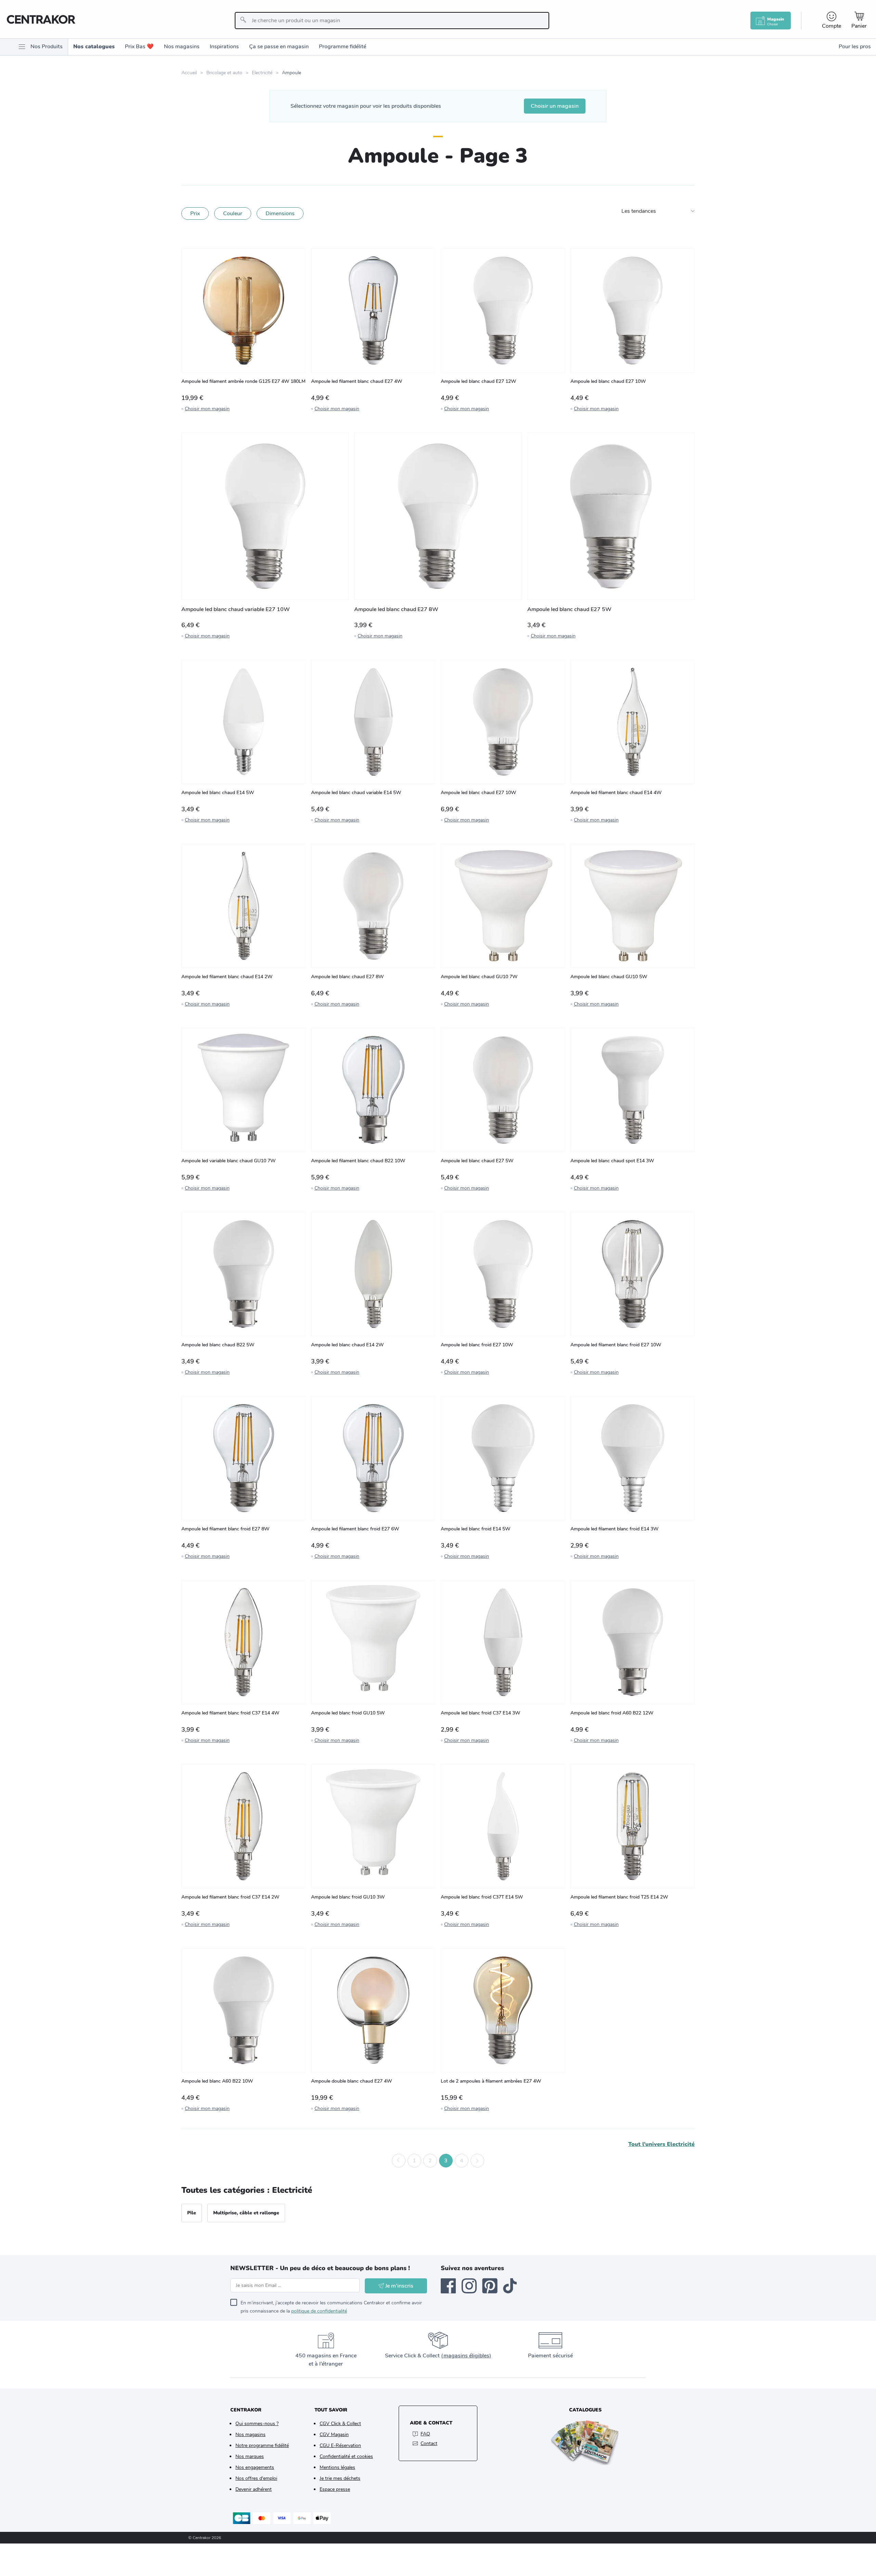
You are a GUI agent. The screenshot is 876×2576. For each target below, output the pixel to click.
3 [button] (446, 2161)
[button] (399, 2161)
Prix (195, 213)
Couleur (233, 213)
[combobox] (392, 21)
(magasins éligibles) (466, 2356)
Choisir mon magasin (207, 409)
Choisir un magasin (555, 106)
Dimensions (280, 213)
